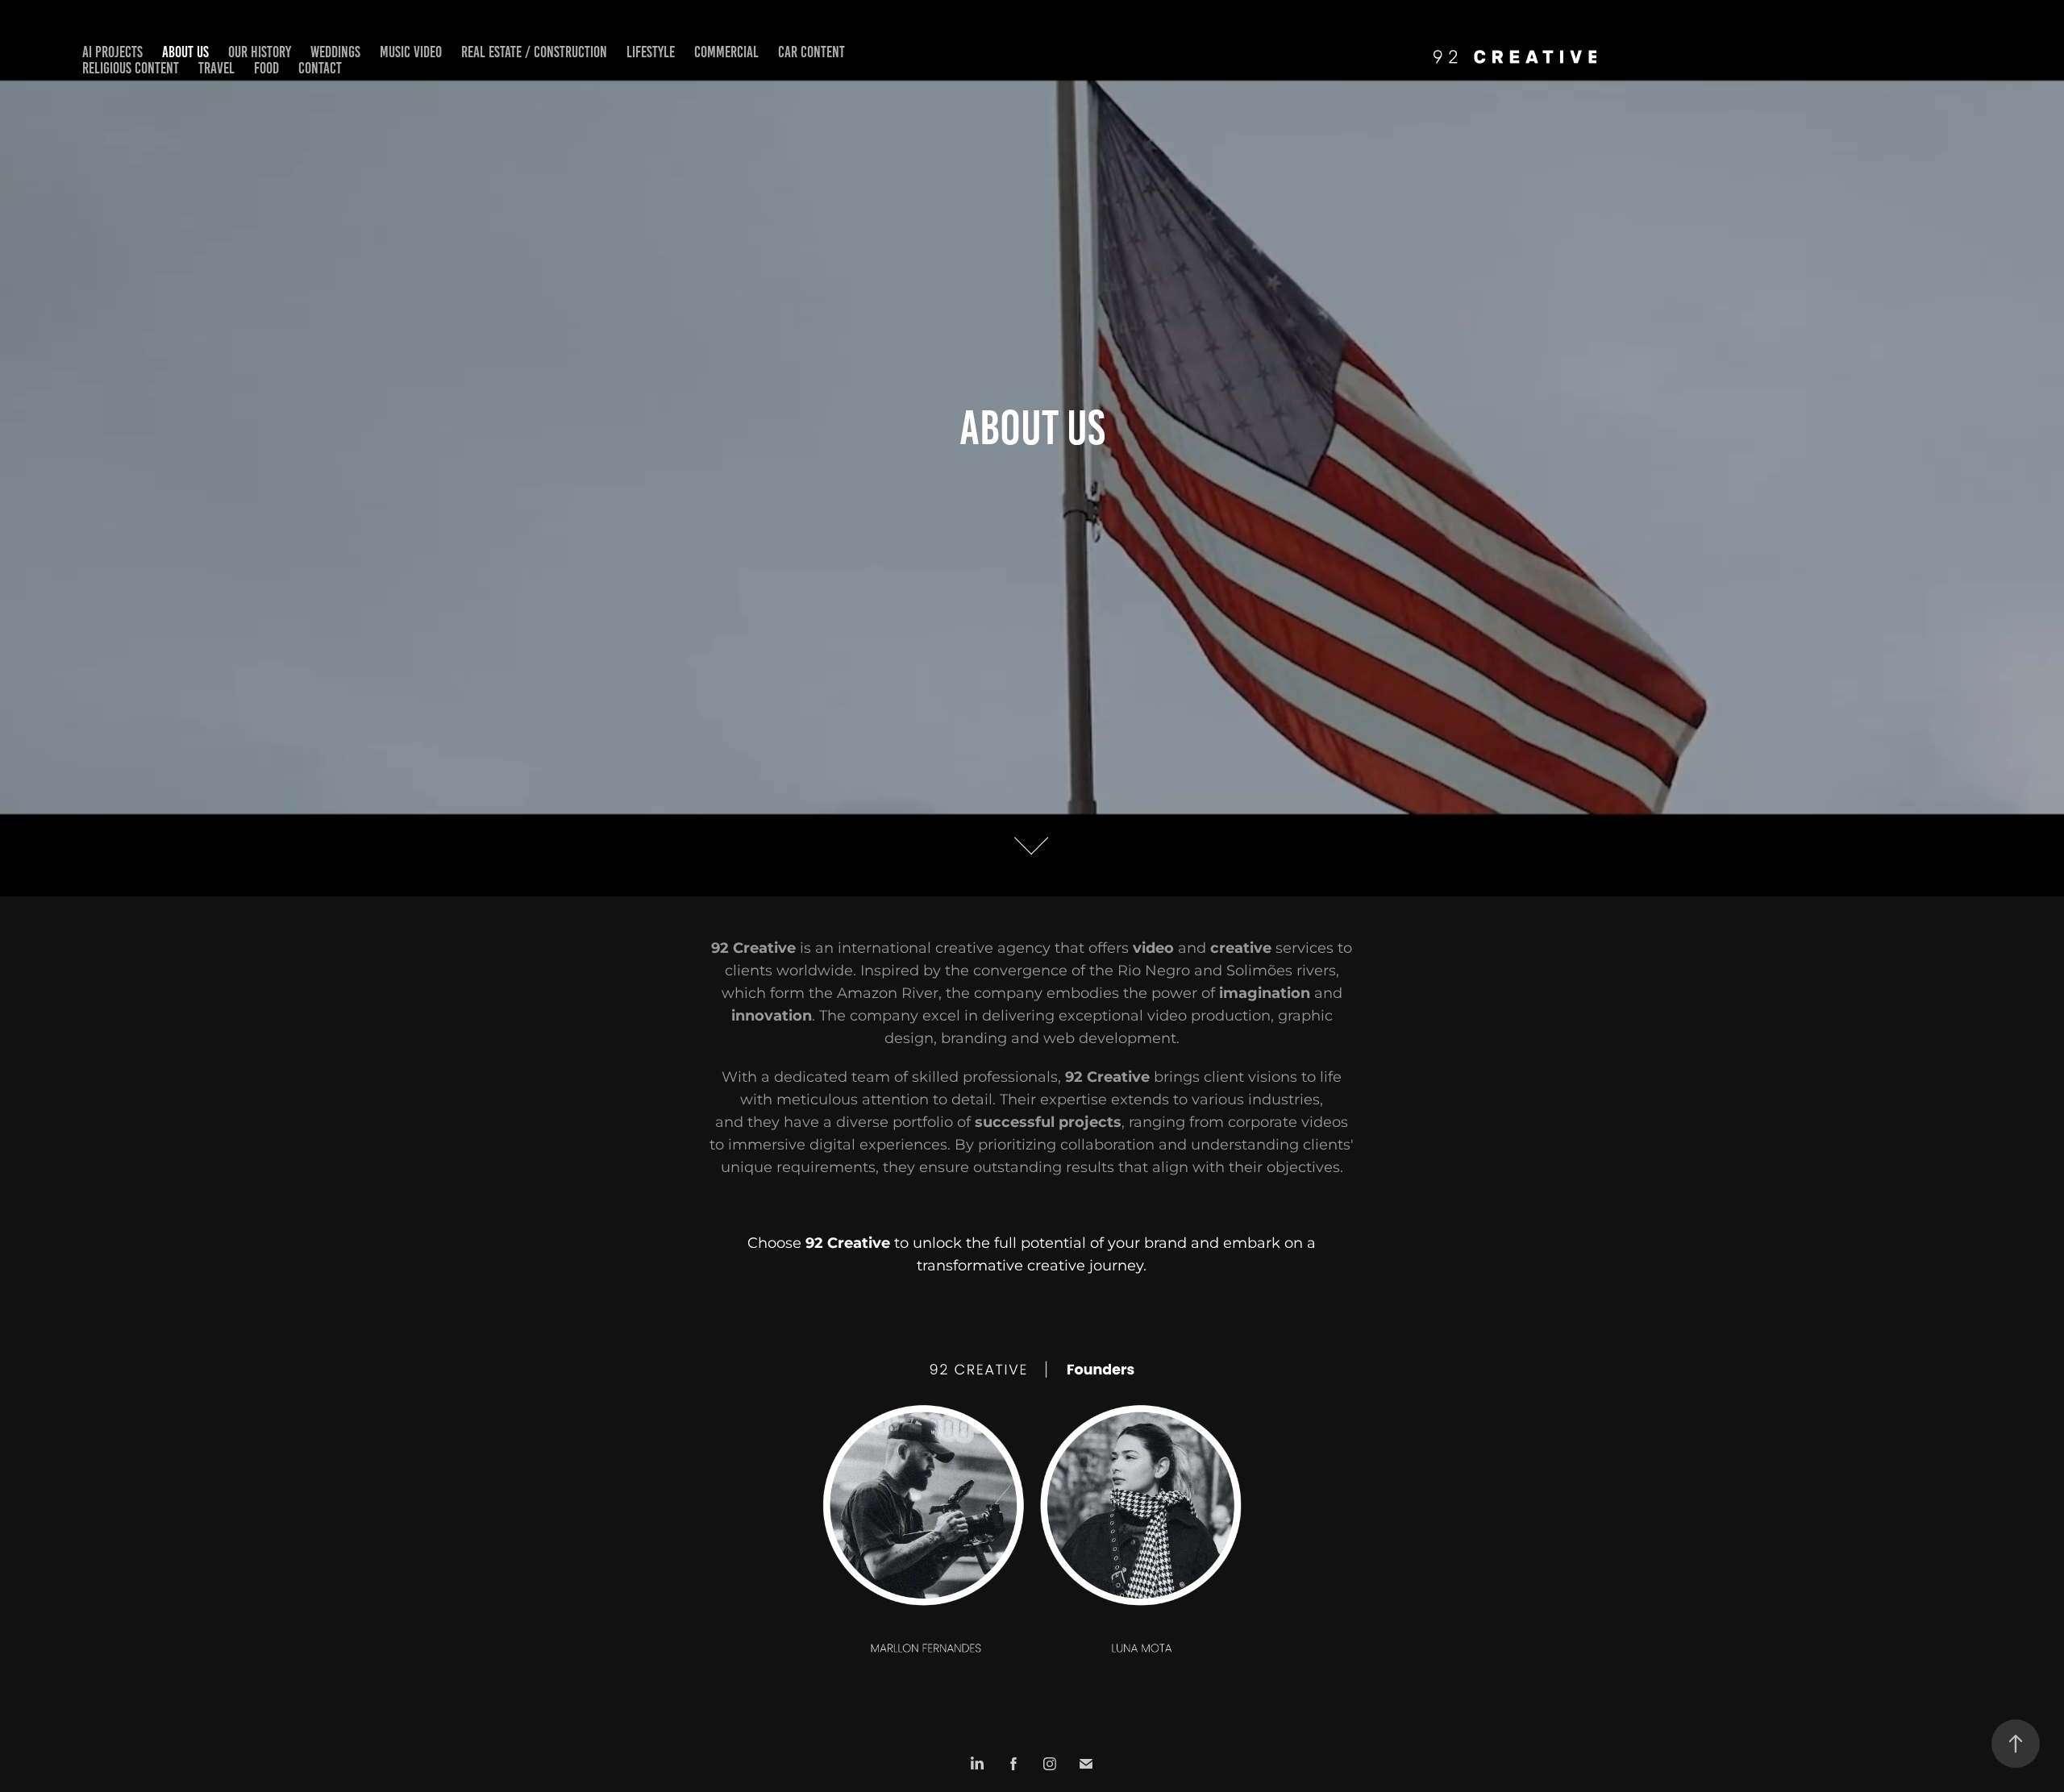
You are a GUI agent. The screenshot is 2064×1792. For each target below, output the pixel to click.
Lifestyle (651, 52)
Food (266, 68)
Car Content (811, 52)
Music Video (411, 52)
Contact (320, 68)
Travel (216, 68)
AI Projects (112, 52)
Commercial (726, 52)
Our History (260, 52)
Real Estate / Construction (534, 52)
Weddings (335, 52)
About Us (185, 52)
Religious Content (131, 68)
